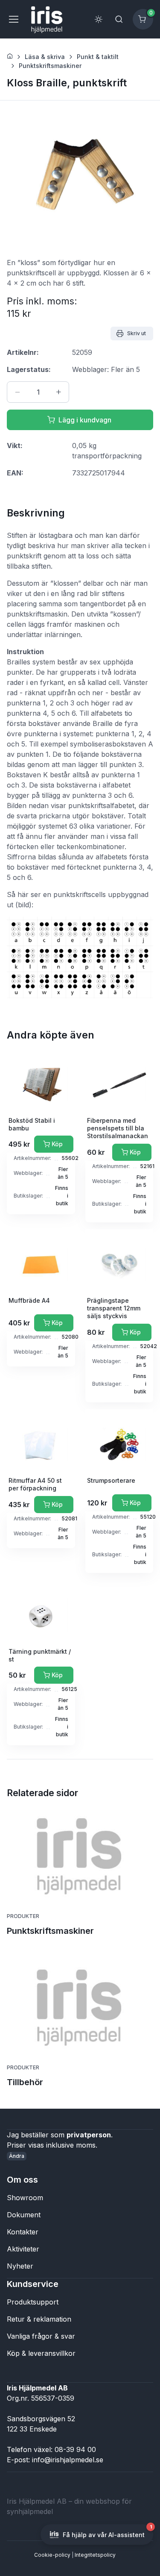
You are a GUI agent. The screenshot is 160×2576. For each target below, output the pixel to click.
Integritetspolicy (95, 2555)
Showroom (25, 2198)
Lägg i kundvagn (85, 420)
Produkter (23, 1916)
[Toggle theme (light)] (99, 19)
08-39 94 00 (75, 2449)
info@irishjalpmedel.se (68, 2460)
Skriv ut (137, 333)
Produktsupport (33, 2302)
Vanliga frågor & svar (41, 2336)
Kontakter (23, 2232)
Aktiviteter (23, 2249)
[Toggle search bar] (119, 19)
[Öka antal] (58, 392)
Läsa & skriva (45, 57)
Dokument (24, 2215)
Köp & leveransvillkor (41, 2353)
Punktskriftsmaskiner (50, 66)
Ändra (17, 2156)
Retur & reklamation (39, 2319)
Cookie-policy (52, 2555)
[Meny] (13, 19)
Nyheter (20, 2266)
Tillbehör (25, 2082)
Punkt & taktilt (98, 57)
